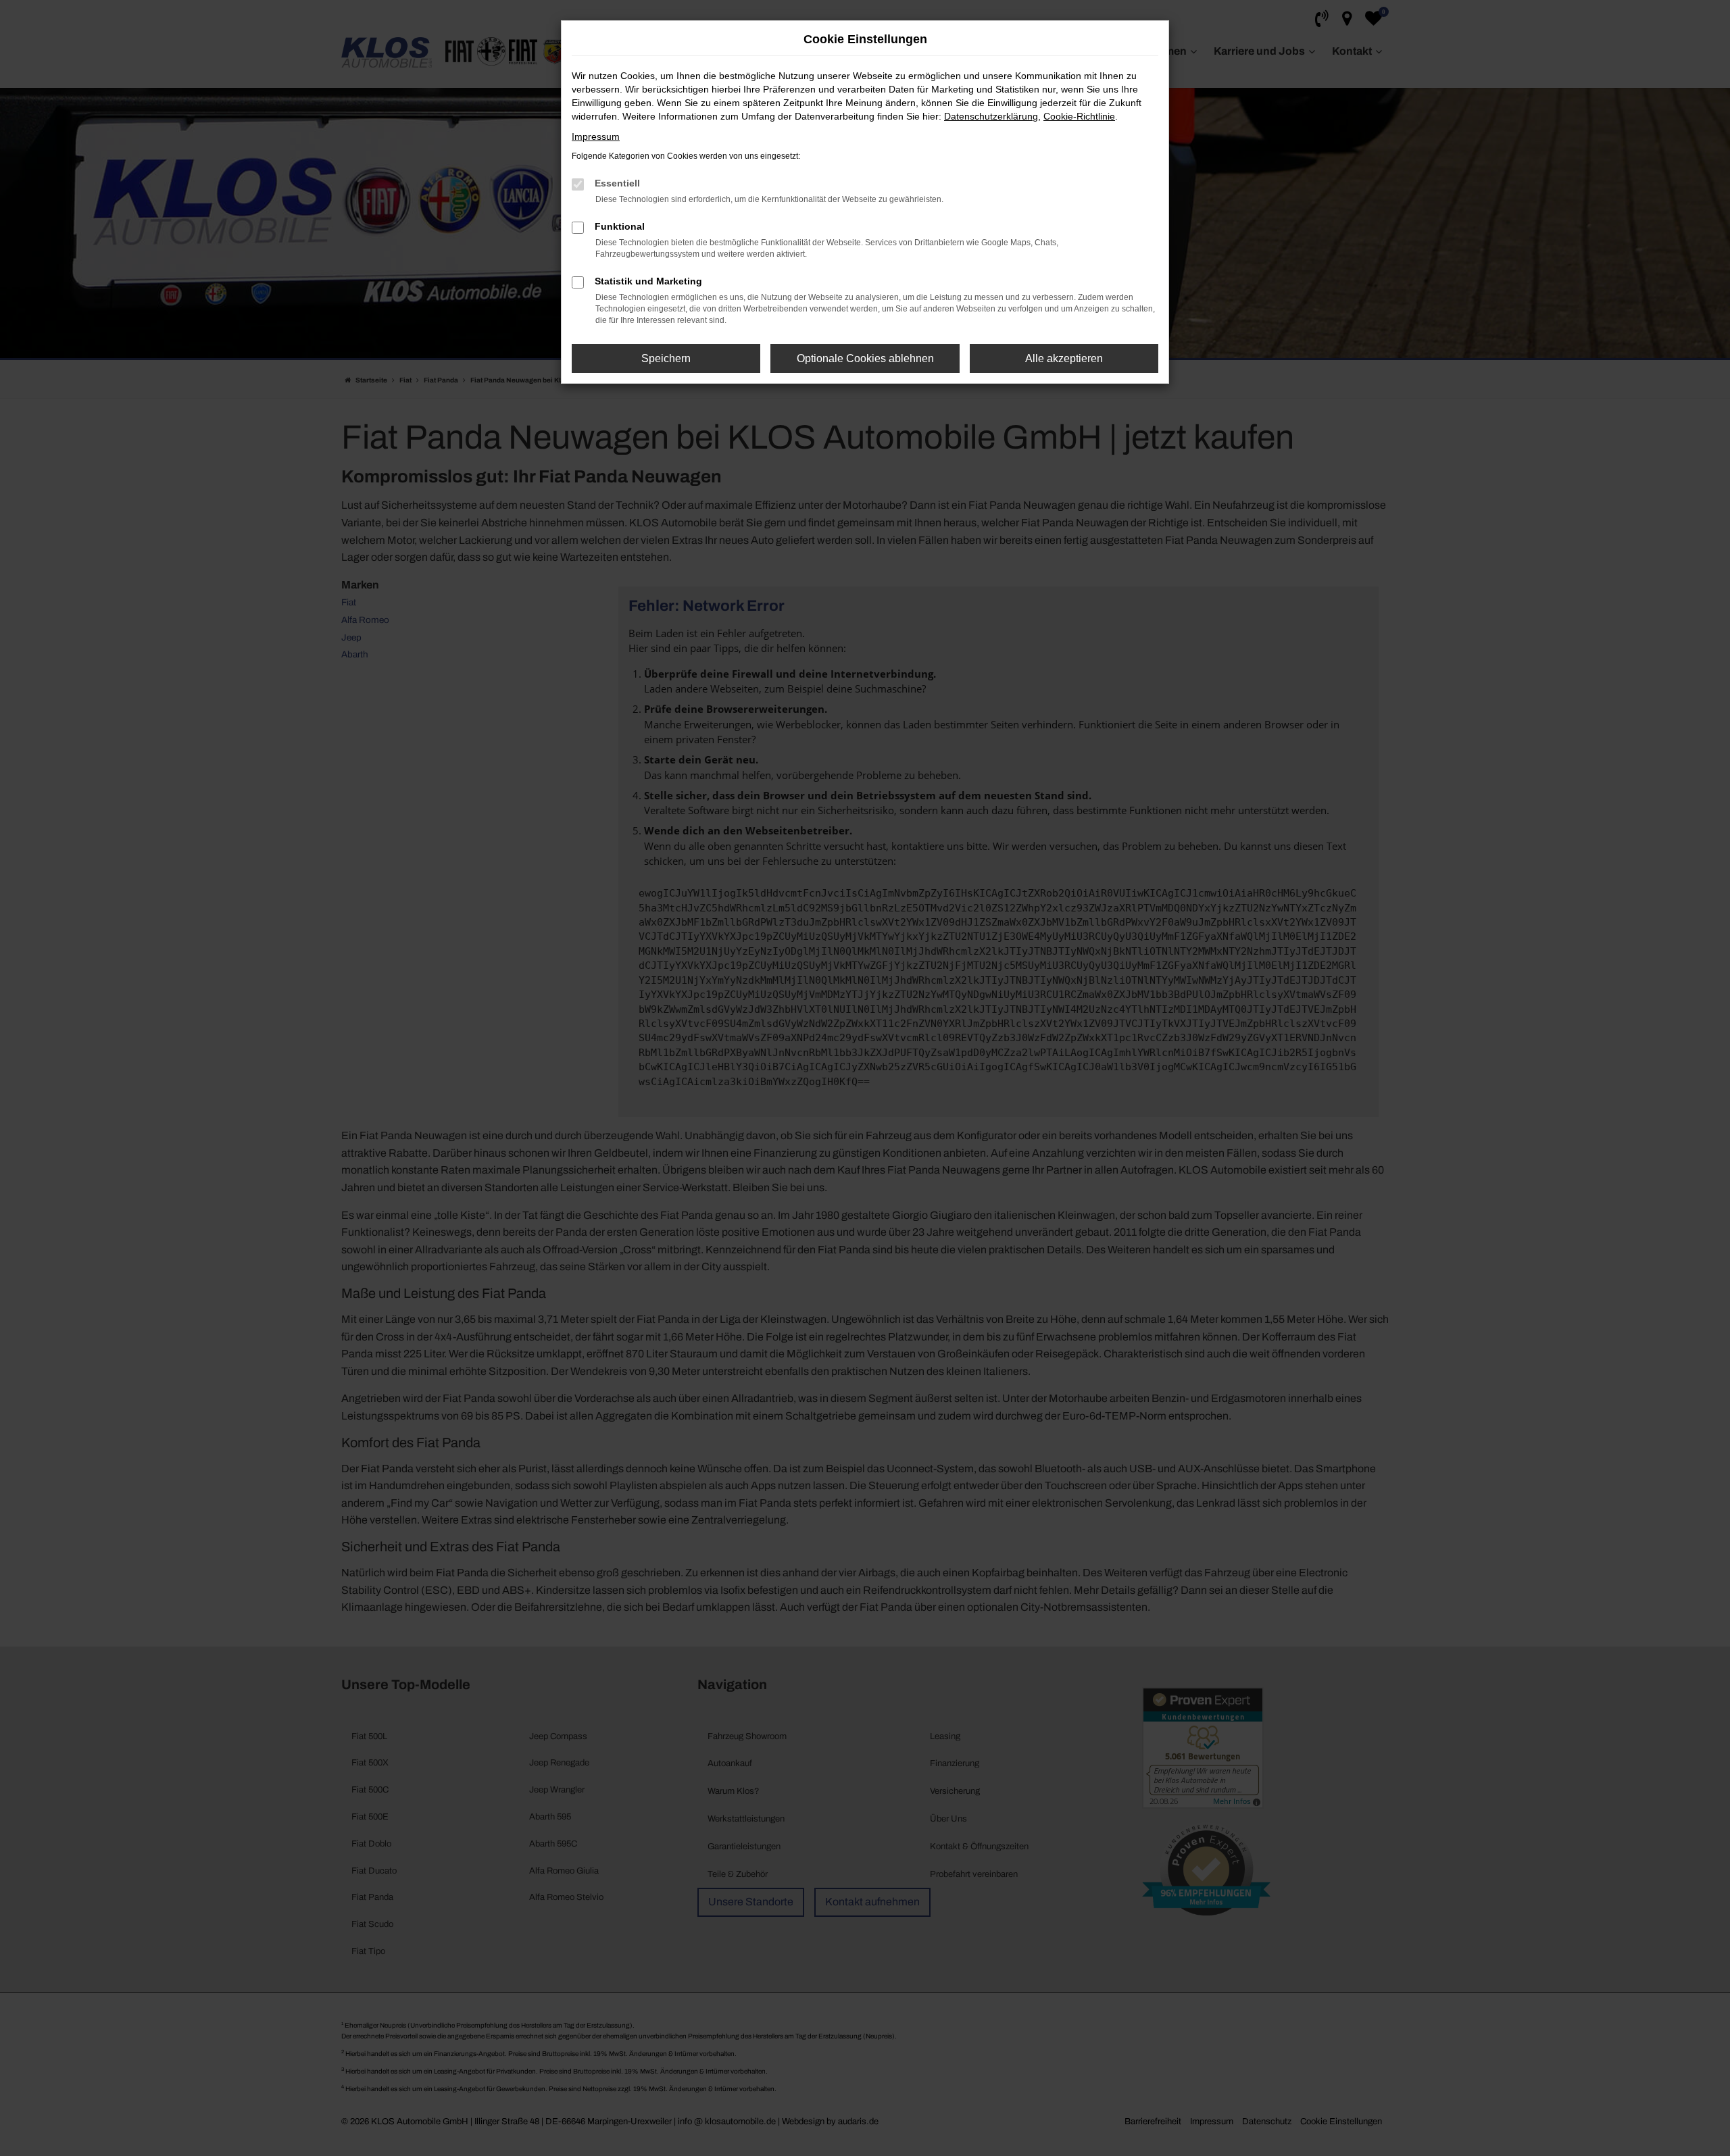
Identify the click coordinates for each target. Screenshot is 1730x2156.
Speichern (666, 358)
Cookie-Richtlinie (1079, 116)
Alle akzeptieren (1064, 358)
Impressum (596, 136)
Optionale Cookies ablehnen (865, 358)
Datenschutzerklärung (991, 116)
